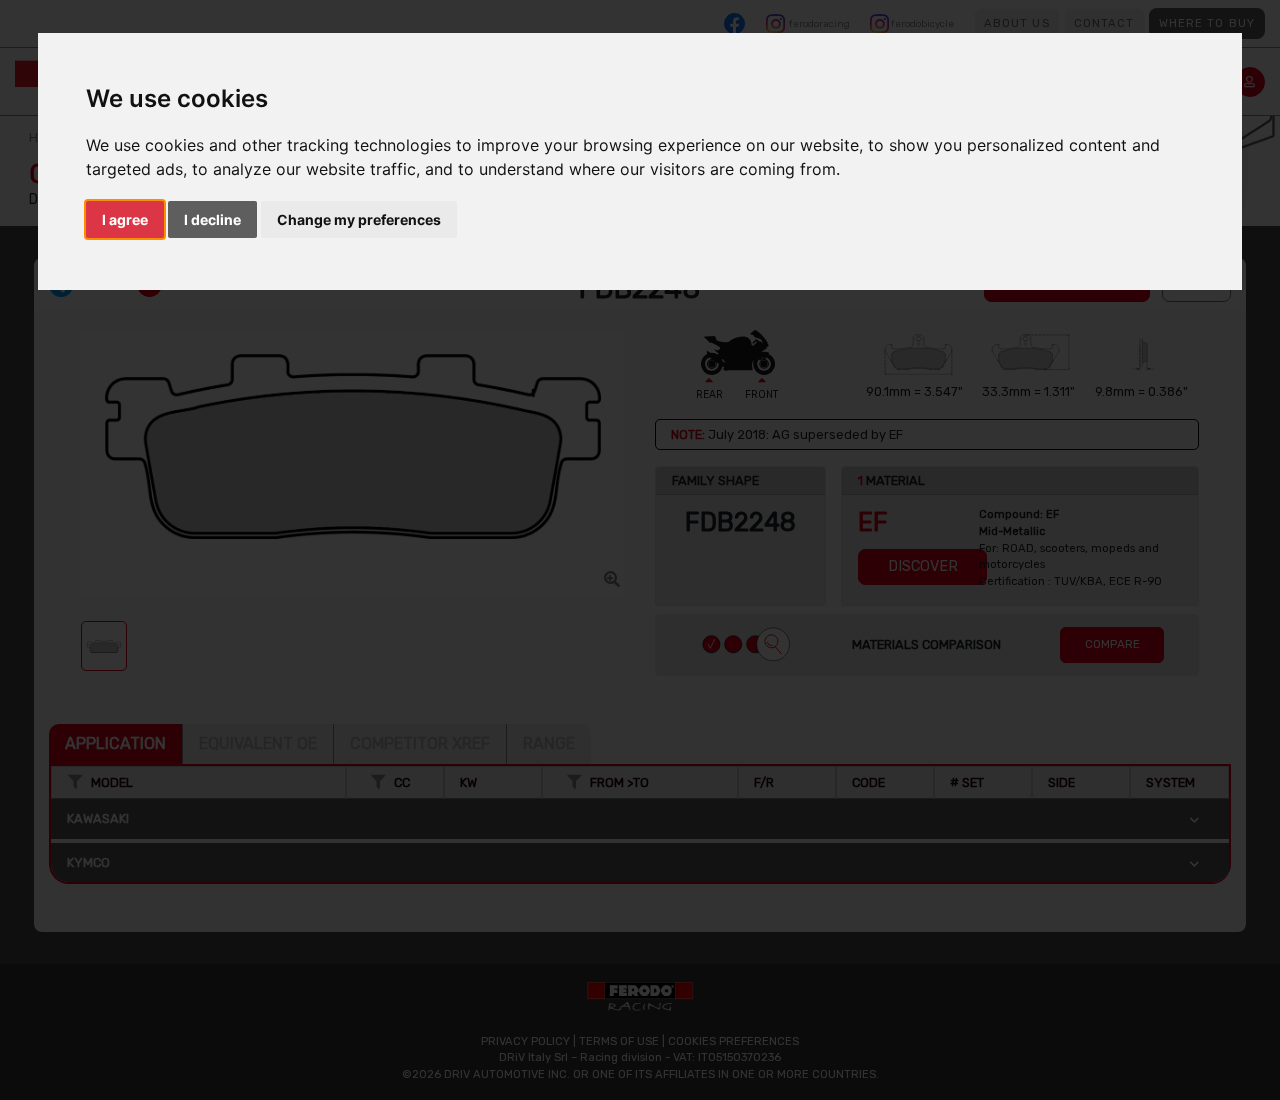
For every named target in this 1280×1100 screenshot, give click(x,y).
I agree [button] (125, 219)
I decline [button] (212, 219)
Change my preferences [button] (359, 219)
